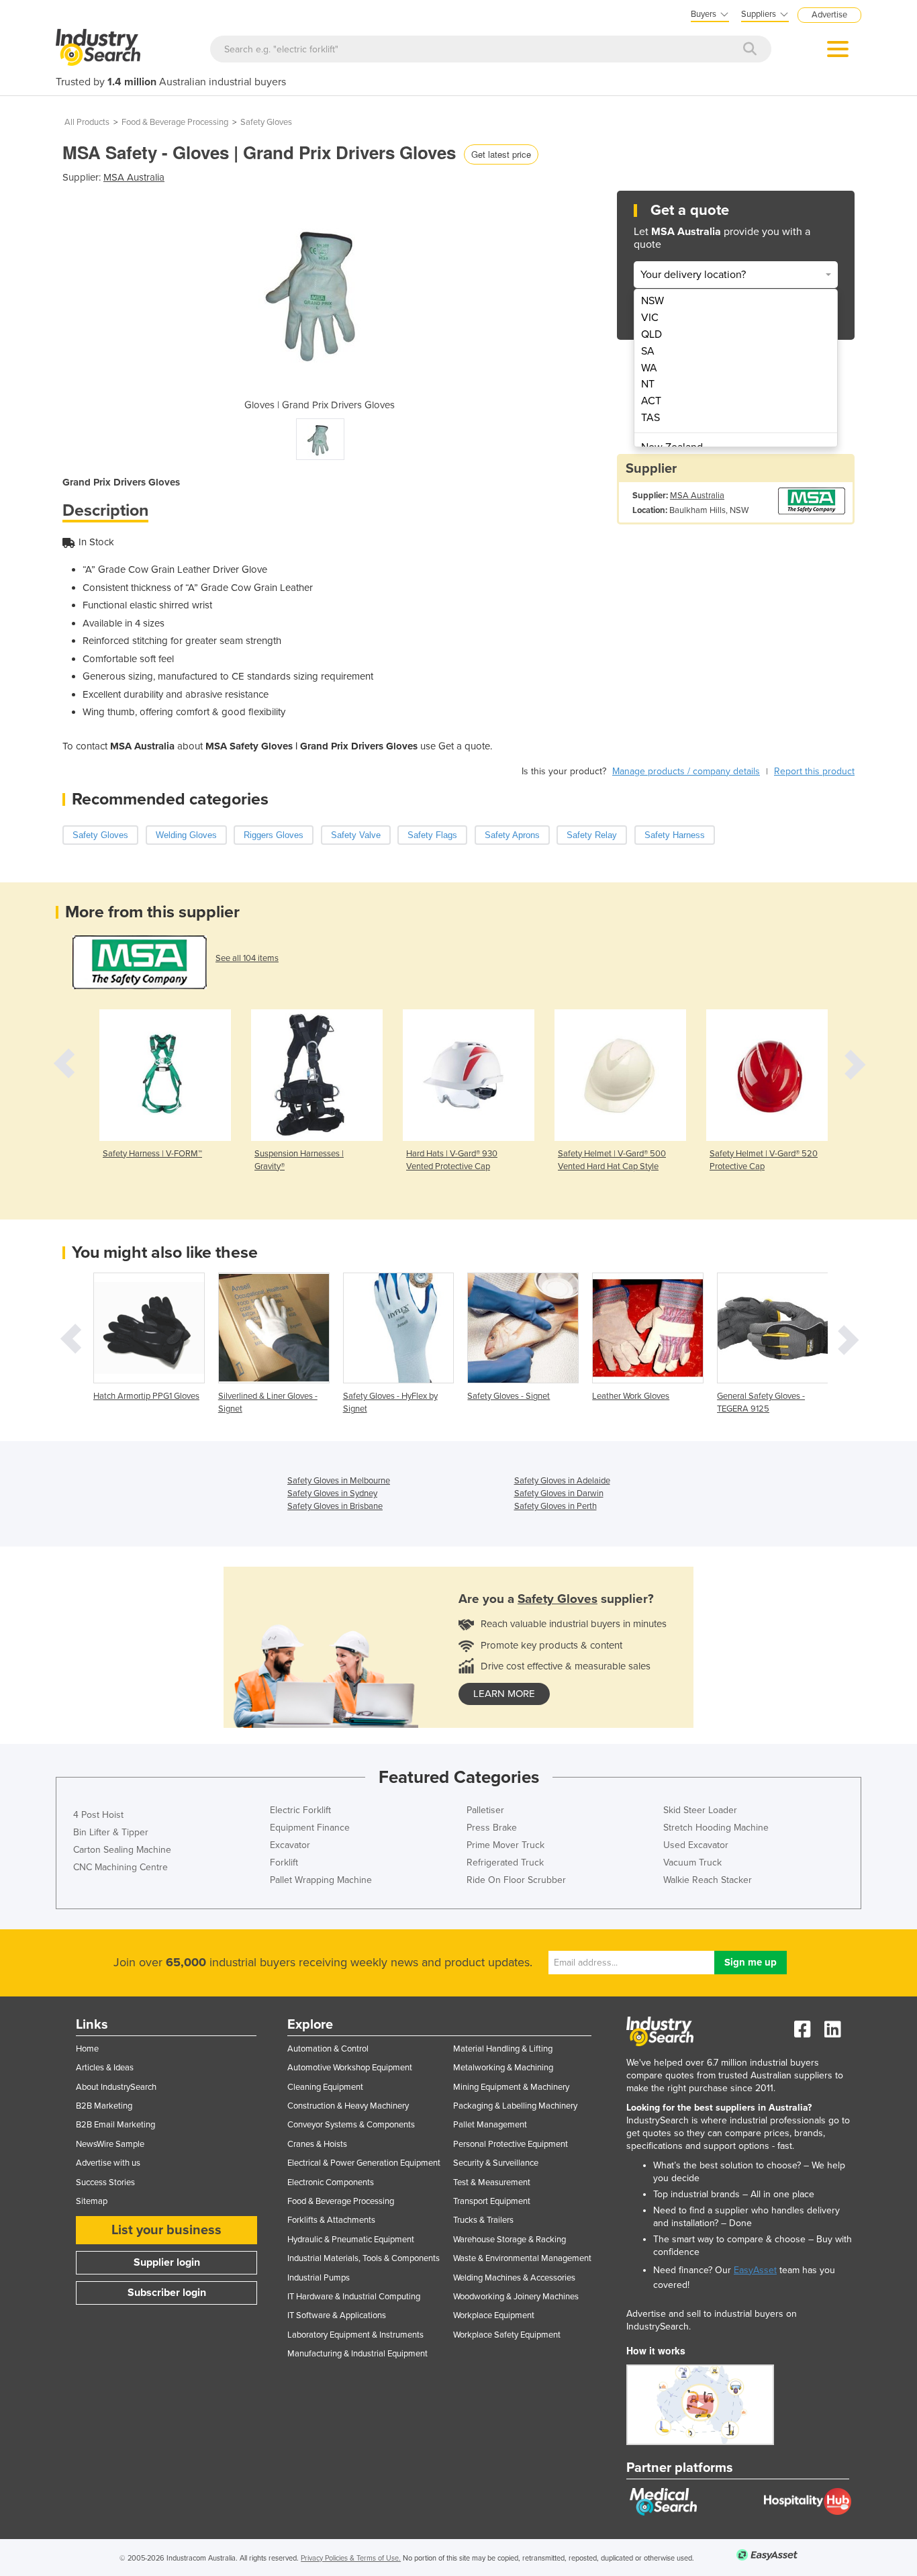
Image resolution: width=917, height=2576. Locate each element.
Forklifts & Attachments (331, 2220)
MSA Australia (134, 177)
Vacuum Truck (692, 1862)
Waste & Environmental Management (522, 2258)
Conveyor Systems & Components (351, 2125)
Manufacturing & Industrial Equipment (357, 2354)
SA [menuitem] (648, 351)
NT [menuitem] (648, 384)
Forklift (284, 1862)
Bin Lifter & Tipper (111, 1832)
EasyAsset (755, 2270)
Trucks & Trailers (483, 2220)
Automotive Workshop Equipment (350, 2068)
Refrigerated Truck (505, 1862)
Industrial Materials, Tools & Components (364, 2258)
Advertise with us (108, 2163)
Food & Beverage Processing (175, 122)
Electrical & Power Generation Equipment (364, 2163)
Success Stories (105, 2182)
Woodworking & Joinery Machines (516, 2297)
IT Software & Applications (337, 2315)
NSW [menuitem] (653, 301)
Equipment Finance (310, 1828)
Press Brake (492, 1828)
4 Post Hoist (98, 1815)
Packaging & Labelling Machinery (515, 2106)
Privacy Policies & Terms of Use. (351, 2558)
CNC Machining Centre (120, 1867)
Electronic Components (331, 2182)
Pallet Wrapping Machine (321, 1880)
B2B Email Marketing (115, 2125)
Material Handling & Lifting (503, 2049)
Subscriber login (167, 2293)
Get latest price (501, 154)
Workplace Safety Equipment (507, 2335)
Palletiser (485, 1810)
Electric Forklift (300, 1810)
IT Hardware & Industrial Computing (354, 2297)
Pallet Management (490, 2125)
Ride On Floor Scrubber (516, 1880)
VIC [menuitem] (650, 318)
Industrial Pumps (319, 2278)
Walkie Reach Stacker (708, 1880)
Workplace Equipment (494, 2315)
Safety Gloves (266, 122)
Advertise (829, 15)
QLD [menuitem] (651, 334)
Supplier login (167, 2262)
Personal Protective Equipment (511, 2144)
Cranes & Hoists (317, 2144)
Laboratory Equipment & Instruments (355, 2335)
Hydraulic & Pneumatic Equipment (351, 2240)
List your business (166, 2230)
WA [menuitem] (649, 368)
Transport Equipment (492, 2201)
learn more (504, 1694)
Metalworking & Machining (503, 2068)
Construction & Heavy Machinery (348, 2106)
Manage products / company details (686, 771)
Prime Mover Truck (505, 1845)
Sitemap (92, 2201)
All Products (87, 122)
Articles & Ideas (105, 2068)
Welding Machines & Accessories (514, 2278)
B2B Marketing (104, 2106)
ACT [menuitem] (651, 401)
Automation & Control (328, 2049)
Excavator (290, 1845)
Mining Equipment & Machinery (511, 2087)
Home (87, 2049)
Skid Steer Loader (700, 1810)
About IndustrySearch (116, 2087)
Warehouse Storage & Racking (510, 2240)
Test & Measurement (492, 2182)
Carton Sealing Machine (122, 1850)
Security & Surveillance (496, 2163)
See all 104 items (247, 958)
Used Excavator (696, 1845)
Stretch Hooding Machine (716, 1828)
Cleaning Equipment (325, 2087)
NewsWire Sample (110, 2144)
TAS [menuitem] (650, 418)
